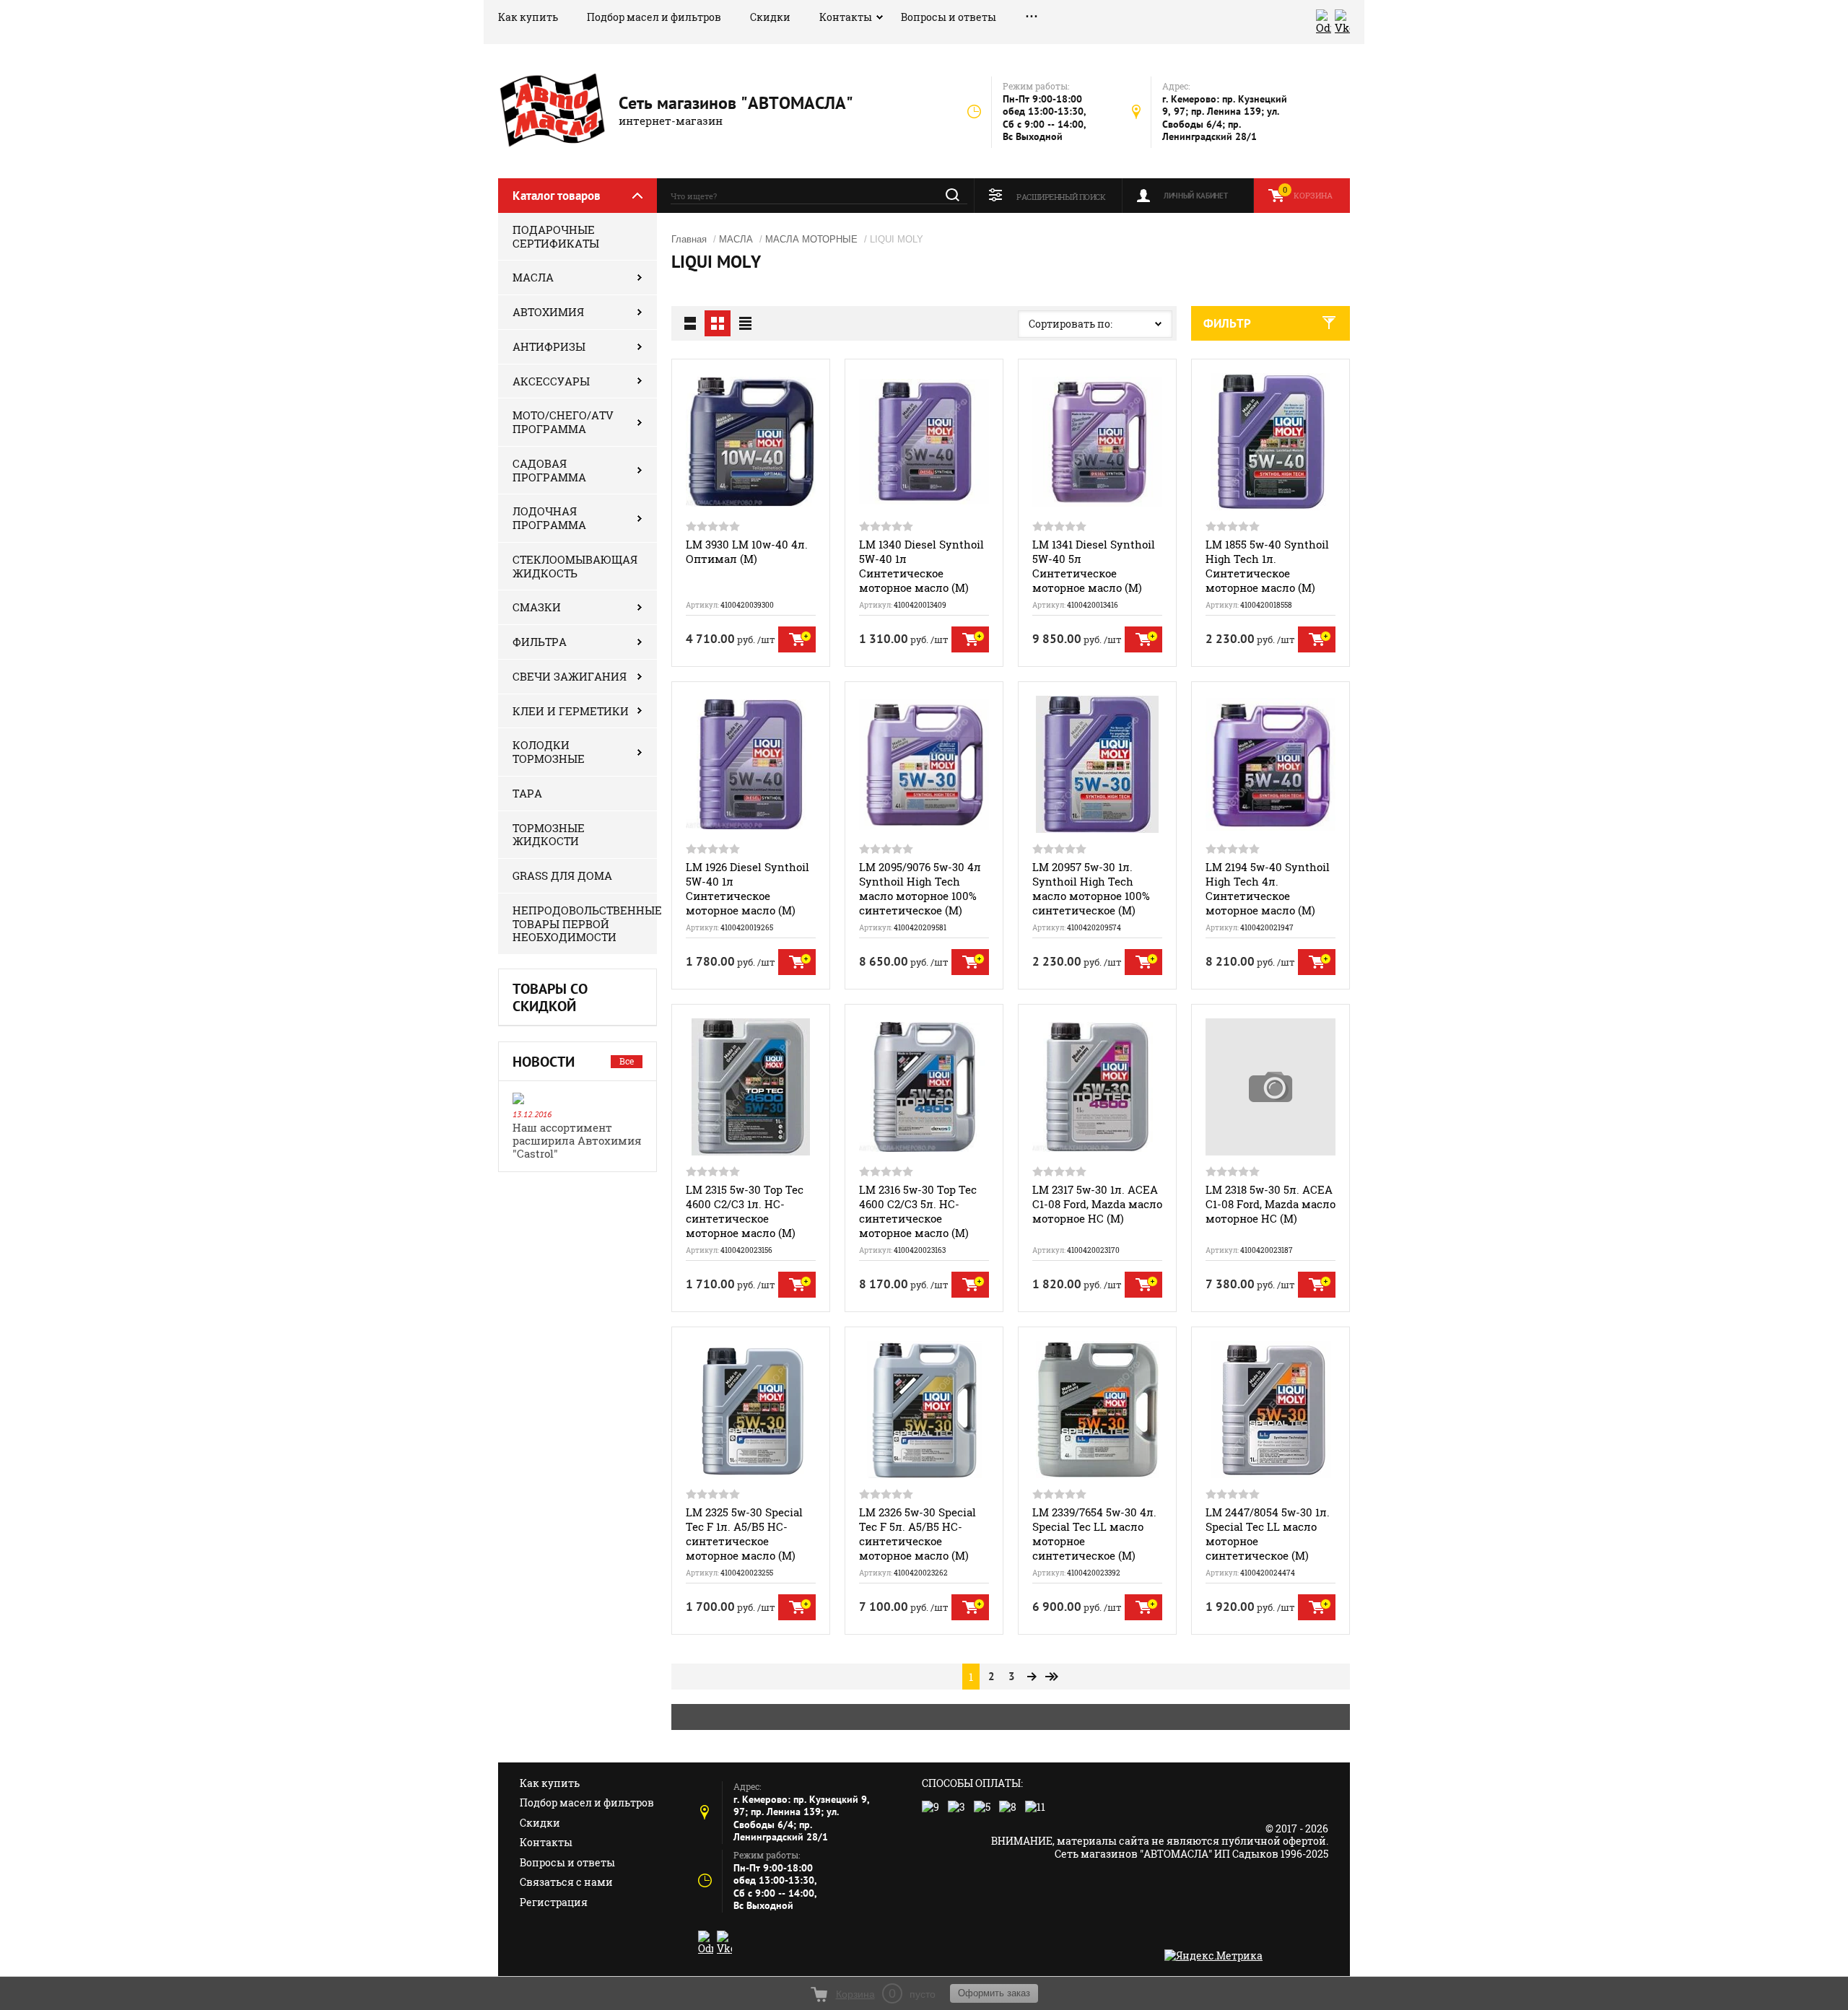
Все (627, 1061)
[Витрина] (718, 323)
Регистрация (554, 1902)
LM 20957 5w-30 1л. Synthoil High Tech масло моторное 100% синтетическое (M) (1091, 888)
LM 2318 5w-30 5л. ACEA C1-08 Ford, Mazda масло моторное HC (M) (1270, 1204)
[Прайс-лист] (745, 323)
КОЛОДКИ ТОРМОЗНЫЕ (549, 752)
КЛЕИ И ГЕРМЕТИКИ (571, 711)
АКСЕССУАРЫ (551, 381)
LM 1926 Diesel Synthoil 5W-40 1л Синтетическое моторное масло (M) (748, 888)
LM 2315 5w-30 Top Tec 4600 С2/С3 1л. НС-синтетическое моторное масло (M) (745, 1211)
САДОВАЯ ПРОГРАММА (549, 470)
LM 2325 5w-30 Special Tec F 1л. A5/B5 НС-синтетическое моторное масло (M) (744, 1534)
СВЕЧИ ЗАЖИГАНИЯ (570, 676)
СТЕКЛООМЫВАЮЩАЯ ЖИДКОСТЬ (575, 566)
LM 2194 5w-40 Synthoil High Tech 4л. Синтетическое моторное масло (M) (1268, 888)
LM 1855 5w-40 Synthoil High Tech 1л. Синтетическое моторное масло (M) (1267, 566)
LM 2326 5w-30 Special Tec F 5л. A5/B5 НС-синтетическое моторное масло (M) (918, 1534)
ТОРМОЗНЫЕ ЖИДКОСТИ (549, 835)
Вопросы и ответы (949, 17)
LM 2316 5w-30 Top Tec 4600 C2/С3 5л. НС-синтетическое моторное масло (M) (918, 1211)
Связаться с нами (566, 1882)
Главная (689, 239)
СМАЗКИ (537, 607)
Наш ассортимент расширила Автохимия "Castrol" (577, 1140)
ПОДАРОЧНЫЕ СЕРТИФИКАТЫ (556, 236)
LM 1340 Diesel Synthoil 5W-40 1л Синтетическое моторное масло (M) (921, 566)
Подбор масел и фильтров (654, 17)
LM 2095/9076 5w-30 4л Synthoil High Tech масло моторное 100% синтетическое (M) (920, 888)
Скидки (770, 17)
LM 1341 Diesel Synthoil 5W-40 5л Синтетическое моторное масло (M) (1094, 566)
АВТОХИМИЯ (548, 312)
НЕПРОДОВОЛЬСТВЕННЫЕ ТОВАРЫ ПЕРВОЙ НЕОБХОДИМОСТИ (585, 924)
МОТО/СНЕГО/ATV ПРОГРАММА (563, 422)
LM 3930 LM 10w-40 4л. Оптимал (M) (747, 551)
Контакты (846, 17)
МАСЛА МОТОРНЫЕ (811, 239)
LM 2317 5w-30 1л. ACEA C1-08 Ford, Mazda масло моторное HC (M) (1097, 1204)
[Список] (690, 323)
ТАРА (527, 793)
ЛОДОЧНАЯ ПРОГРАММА (549, 518)
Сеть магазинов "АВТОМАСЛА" (736, 103)
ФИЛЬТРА (540, 642)
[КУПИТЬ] (797, 639)
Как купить (528, 17)
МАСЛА (533, 277)
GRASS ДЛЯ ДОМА (562, 875)
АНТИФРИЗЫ (549, 346)
